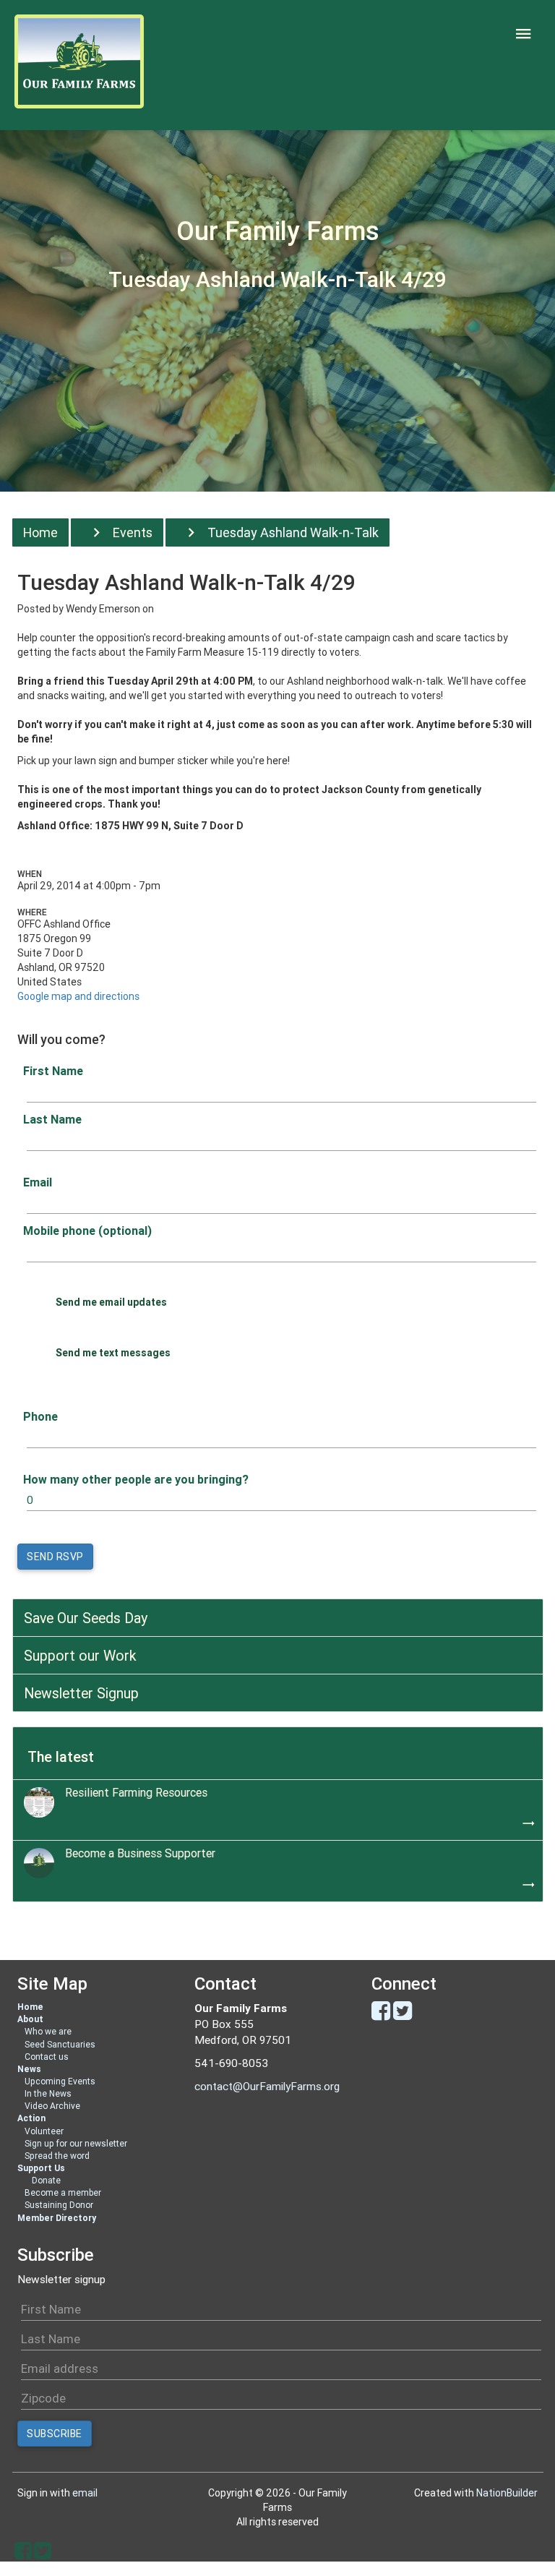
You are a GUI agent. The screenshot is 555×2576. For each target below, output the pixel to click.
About (30, 2019)
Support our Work (80, 1655)
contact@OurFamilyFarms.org (267, 2086)
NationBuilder (507, 2493)
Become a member (63, 2192)
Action (31, 2118)
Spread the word (57, 2156)
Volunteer (44, 2131)
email (85, 2493)
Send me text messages (113, 1353)
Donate (46, 2180)
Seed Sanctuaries (60, 2044)
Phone (40, 1416)
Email (38, 1182)
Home (40, 532)
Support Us (41, 2168)
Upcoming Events (60, 2081)
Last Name (52, 1119)
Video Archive (52, 2106)
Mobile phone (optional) (87, 1231)
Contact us (47, 2057)
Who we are (48, 2031)
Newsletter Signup (81, 1693)
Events (133, 532)
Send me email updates (111, 1302)
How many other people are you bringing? (136, 1479)
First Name (53, 1071)
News (29, 2069)
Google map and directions (78, 996)
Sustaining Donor (59, 2205)
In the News (48, 2093)
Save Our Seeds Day (86, 1618)
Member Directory (57, 2218)
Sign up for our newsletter (76, 2143)
